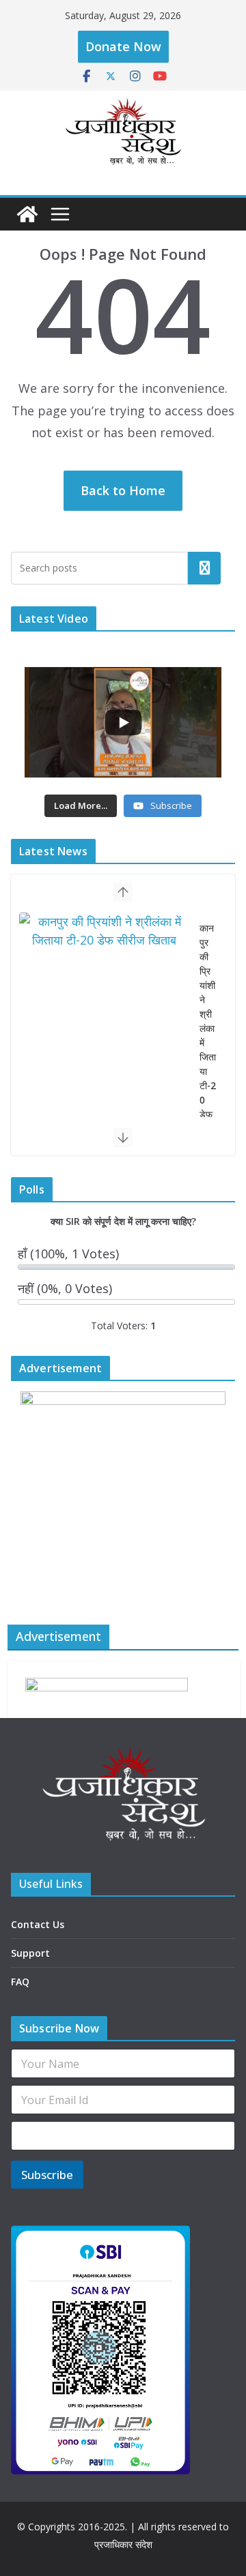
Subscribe (47, 2175)
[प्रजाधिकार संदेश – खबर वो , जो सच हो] (27, 214)
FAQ (20, 1982)
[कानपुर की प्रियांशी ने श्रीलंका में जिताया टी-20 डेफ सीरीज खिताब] (104, 931)
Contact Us (38, 1924)
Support (30, 1953)
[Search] (204, 568)
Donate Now (123, 46)
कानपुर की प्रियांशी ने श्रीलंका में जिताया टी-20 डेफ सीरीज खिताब (208, 1050)
